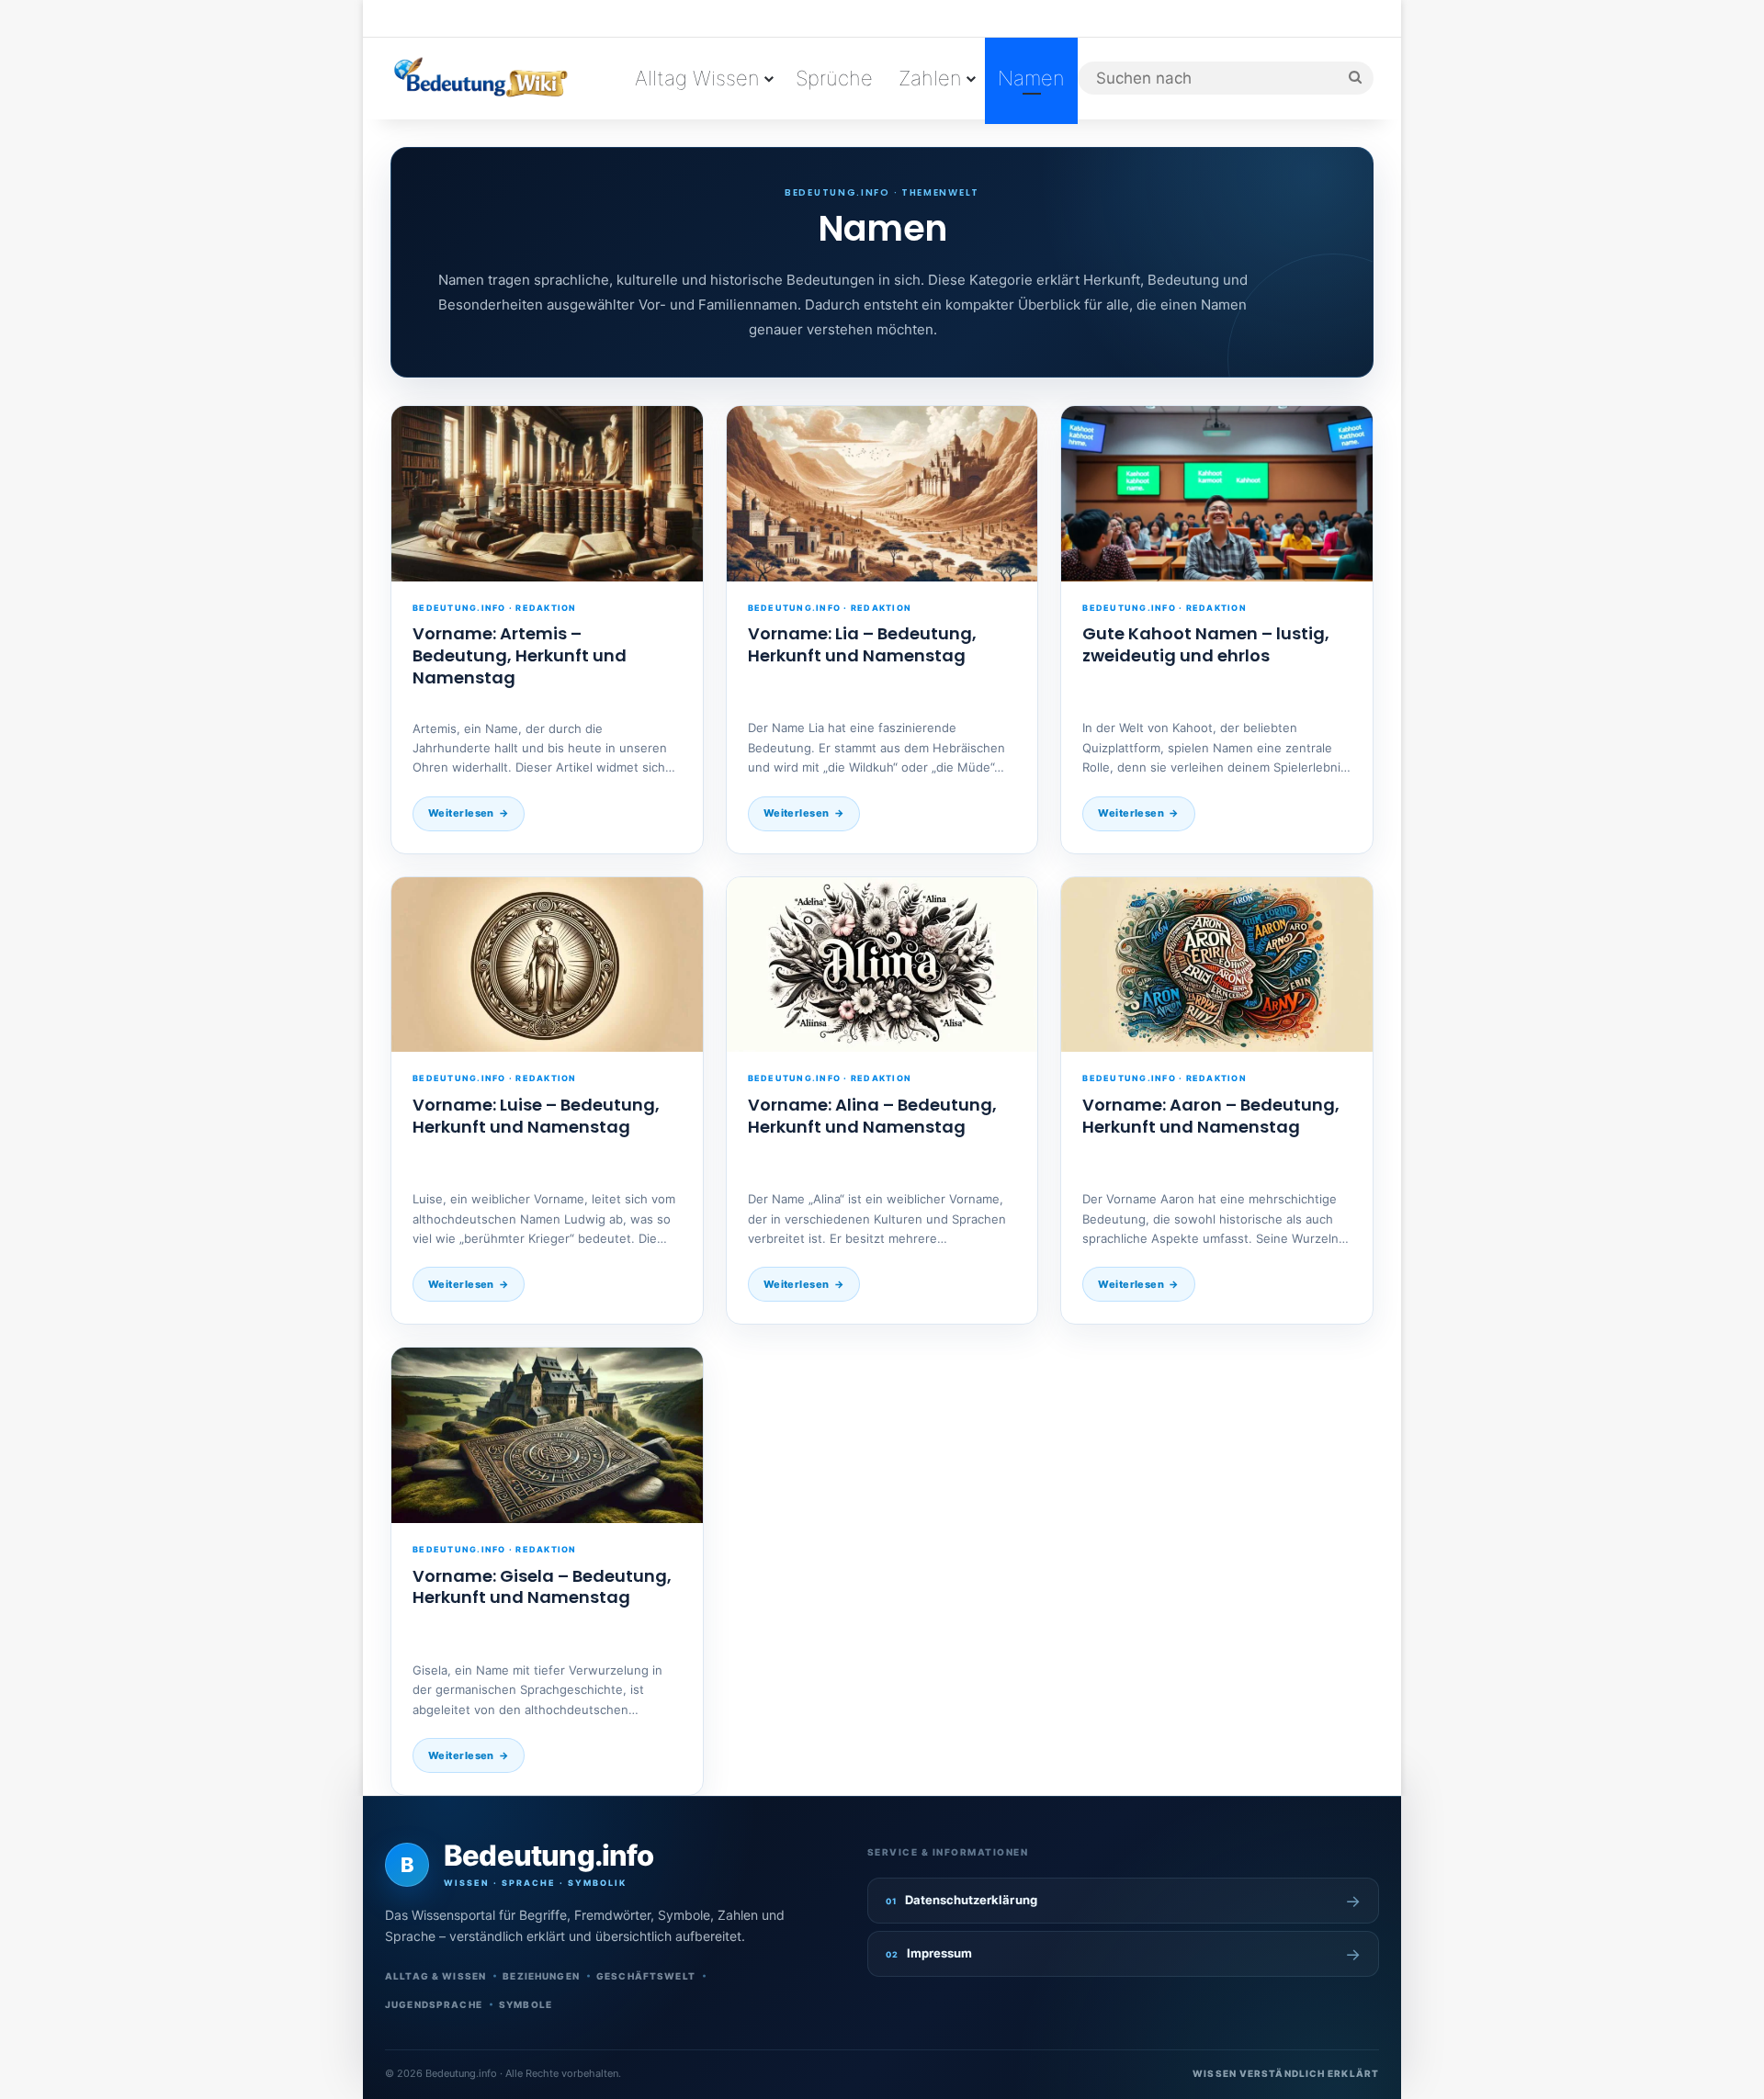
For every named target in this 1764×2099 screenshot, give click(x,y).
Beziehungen (541, 1976)
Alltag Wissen (697, 78)
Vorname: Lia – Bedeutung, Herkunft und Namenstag (862, 644)
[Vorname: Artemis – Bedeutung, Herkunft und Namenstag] (547, 493)
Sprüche (834, 78)
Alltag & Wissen (435, 1976)
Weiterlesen (461, 813)
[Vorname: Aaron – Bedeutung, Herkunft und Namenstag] (1217, 965)
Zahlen (930, 78)
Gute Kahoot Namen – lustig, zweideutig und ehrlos (1206, 644)
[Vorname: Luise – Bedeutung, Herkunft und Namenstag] (547, 965)
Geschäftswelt (646, 1976)
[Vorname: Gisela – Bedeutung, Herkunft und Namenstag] (547, 1435)
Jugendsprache (434, 2004)
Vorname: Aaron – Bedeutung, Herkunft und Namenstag (1211, 1116)
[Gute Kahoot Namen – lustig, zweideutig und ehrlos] (1217, 493)
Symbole (526, 2004)
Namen (1031, 78)
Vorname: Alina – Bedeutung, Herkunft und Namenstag (872, 1116)
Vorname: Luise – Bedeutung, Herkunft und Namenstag (536, 1116)
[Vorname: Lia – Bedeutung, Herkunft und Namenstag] (882, 494)
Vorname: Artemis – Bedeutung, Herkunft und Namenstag (520, 655)
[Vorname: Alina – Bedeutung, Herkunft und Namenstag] (882, 965)
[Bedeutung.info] (480, 78)
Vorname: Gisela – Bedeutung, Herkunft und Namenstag (542, 1587)
